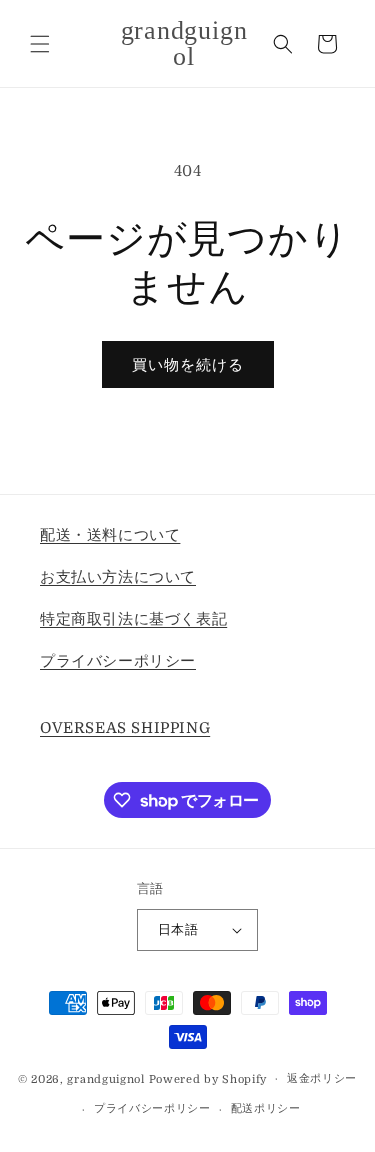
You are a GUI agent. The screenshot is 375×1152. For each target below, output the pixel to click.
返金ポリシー (322, 1078)
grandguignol (105, 1078)
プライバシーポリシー (118, 661)
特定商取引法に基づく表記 (133, 619)
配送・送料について (110, 535)
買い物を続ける (188, 365)
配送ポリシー (266, 1108)
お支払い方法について (118, 577)
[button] (40, 44)
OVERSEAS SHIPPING (125, 728)
